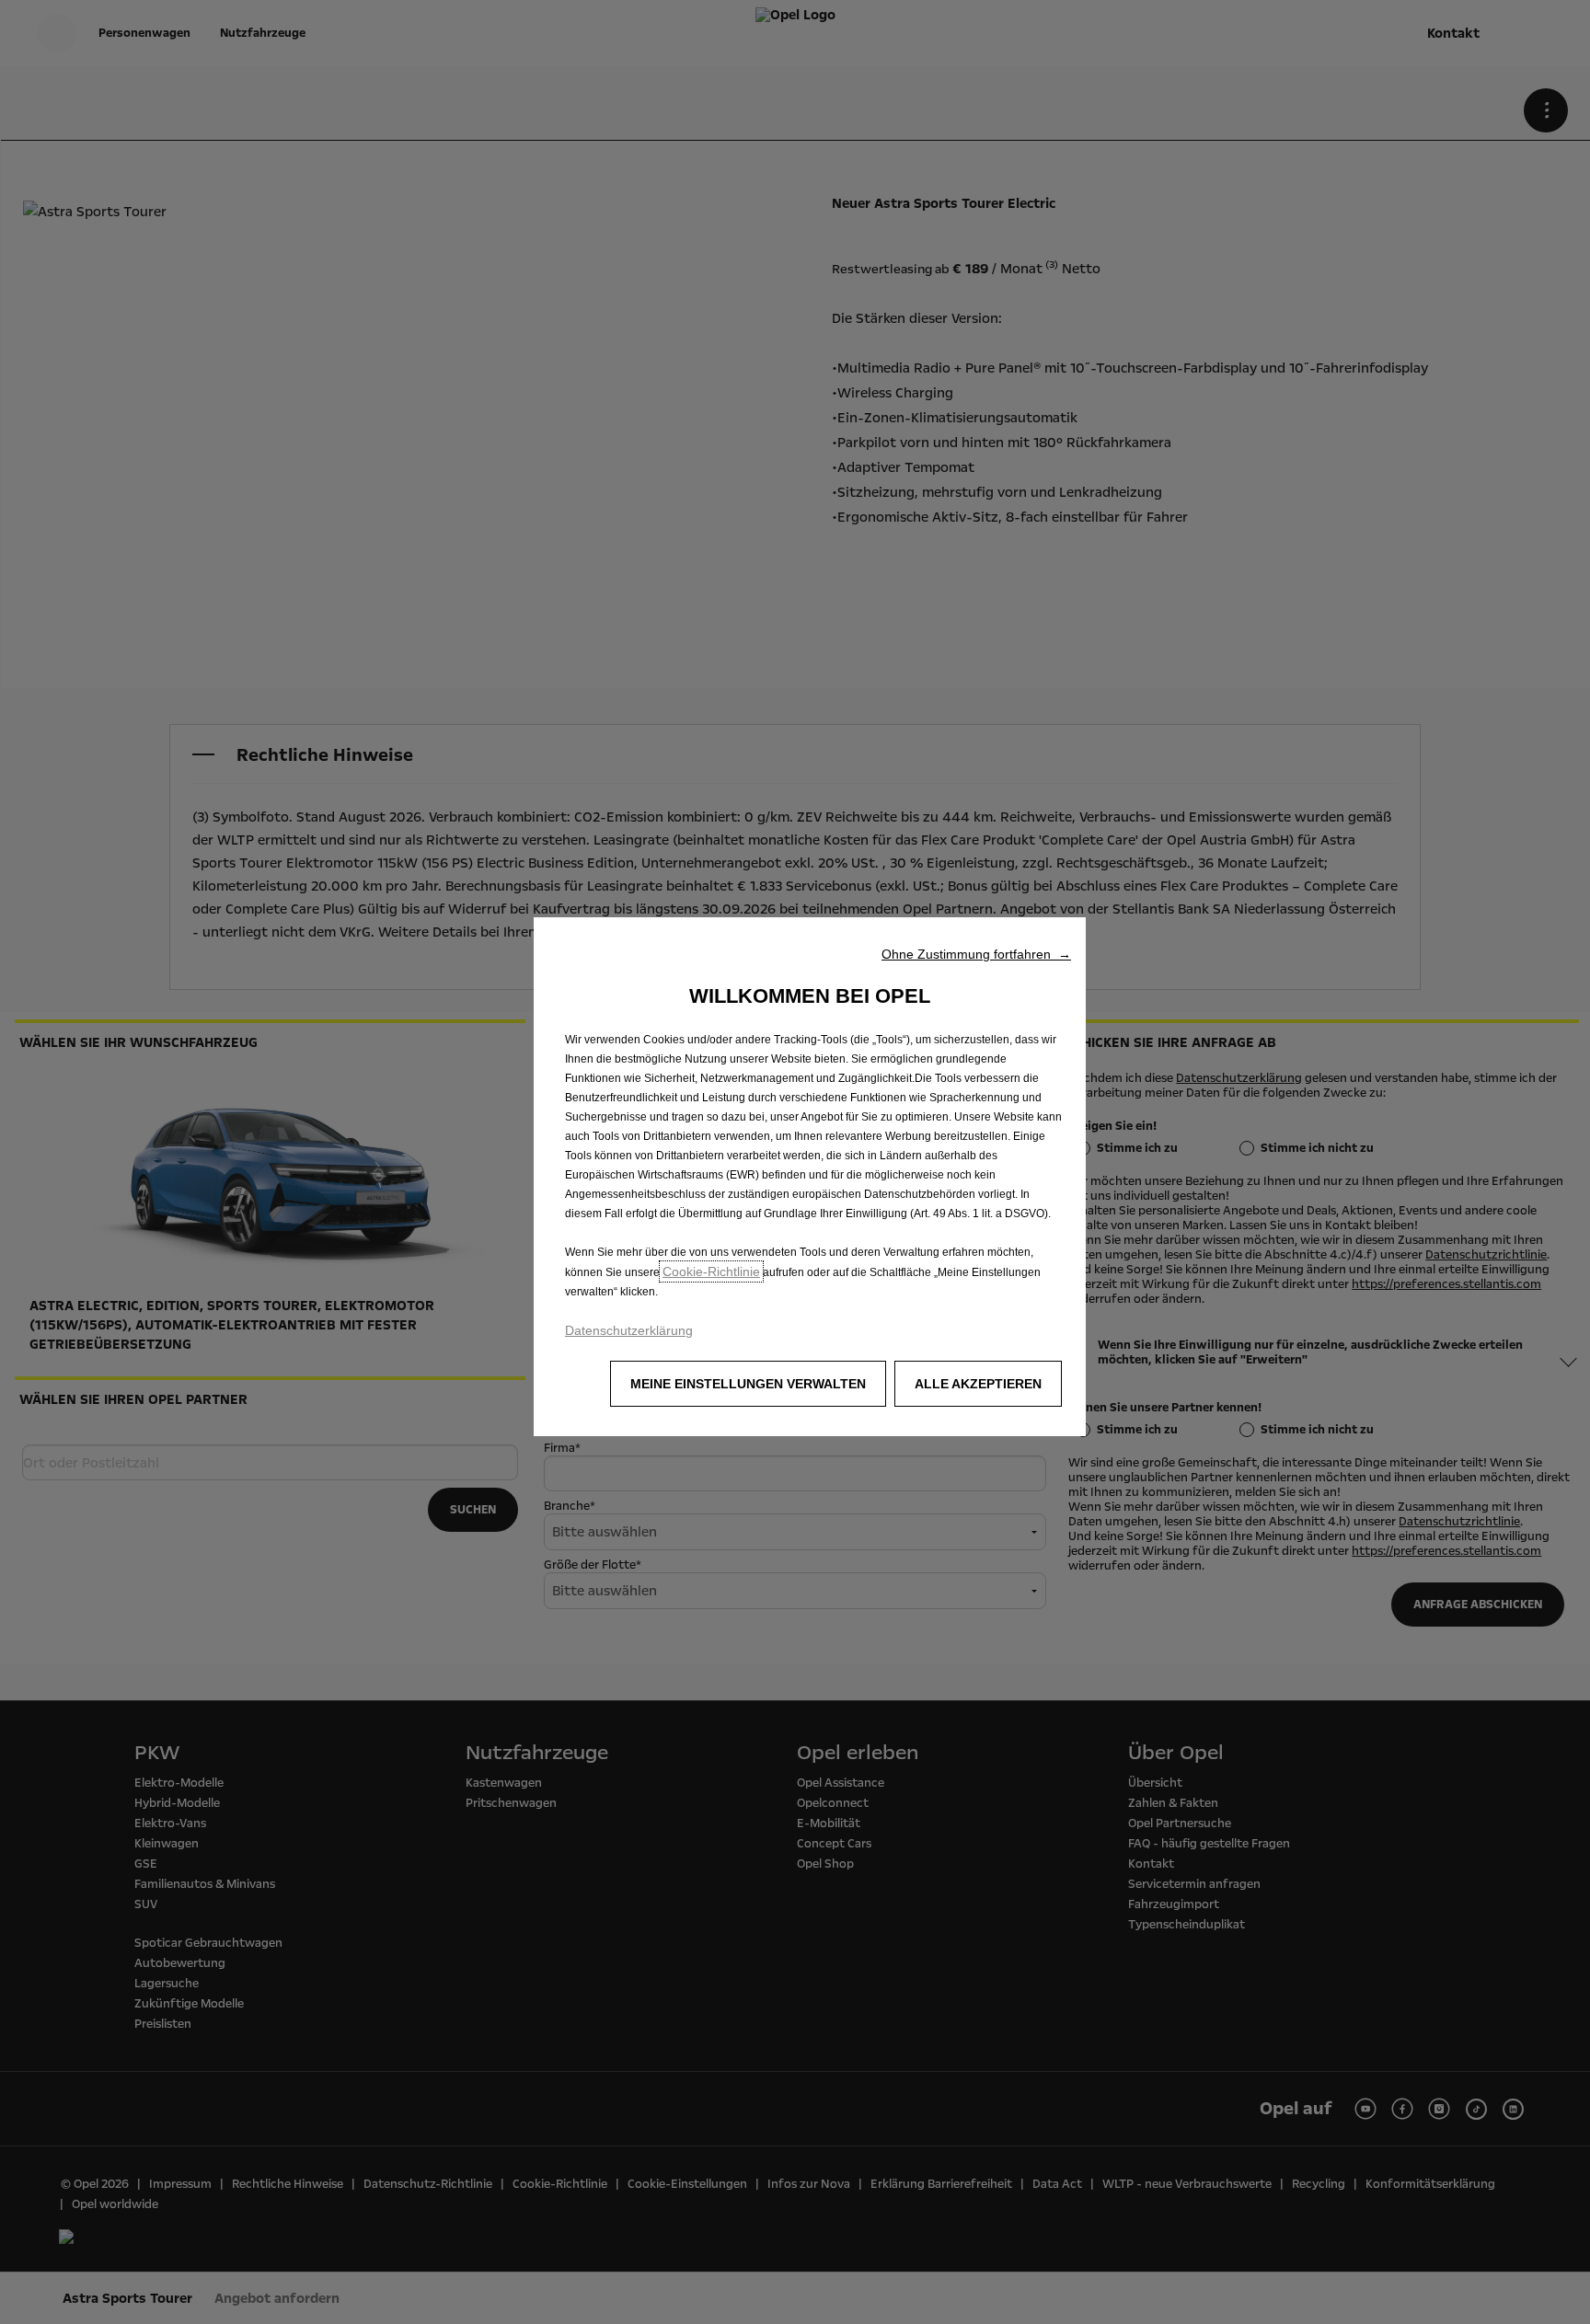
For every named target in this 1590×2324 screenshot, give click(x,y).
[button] (976, 954)
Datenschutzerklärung (629, 1330)
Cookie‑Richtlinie (711, 1271)
